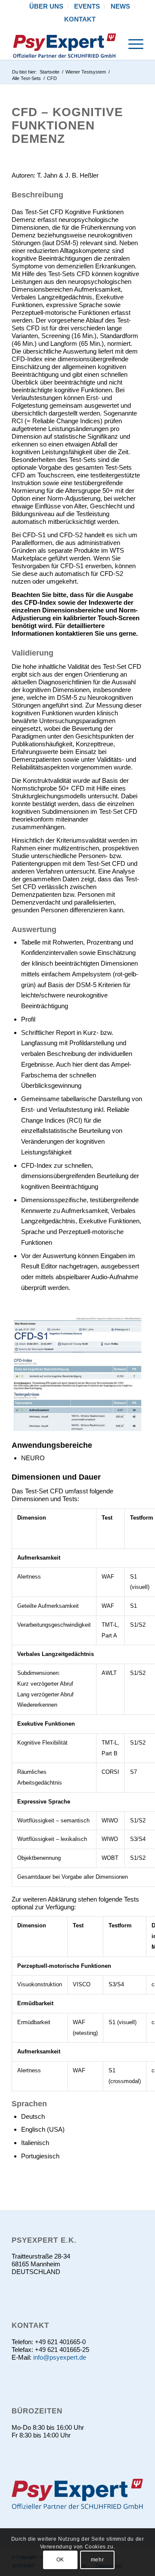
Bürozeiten (37, 2411)
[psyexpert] (64, 43)
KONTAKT (80, 19)
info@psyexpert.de (60, 2357)
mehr (97, 2560)
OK (60, 2560)
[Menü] (132, 43)
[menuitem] (46, 6)
